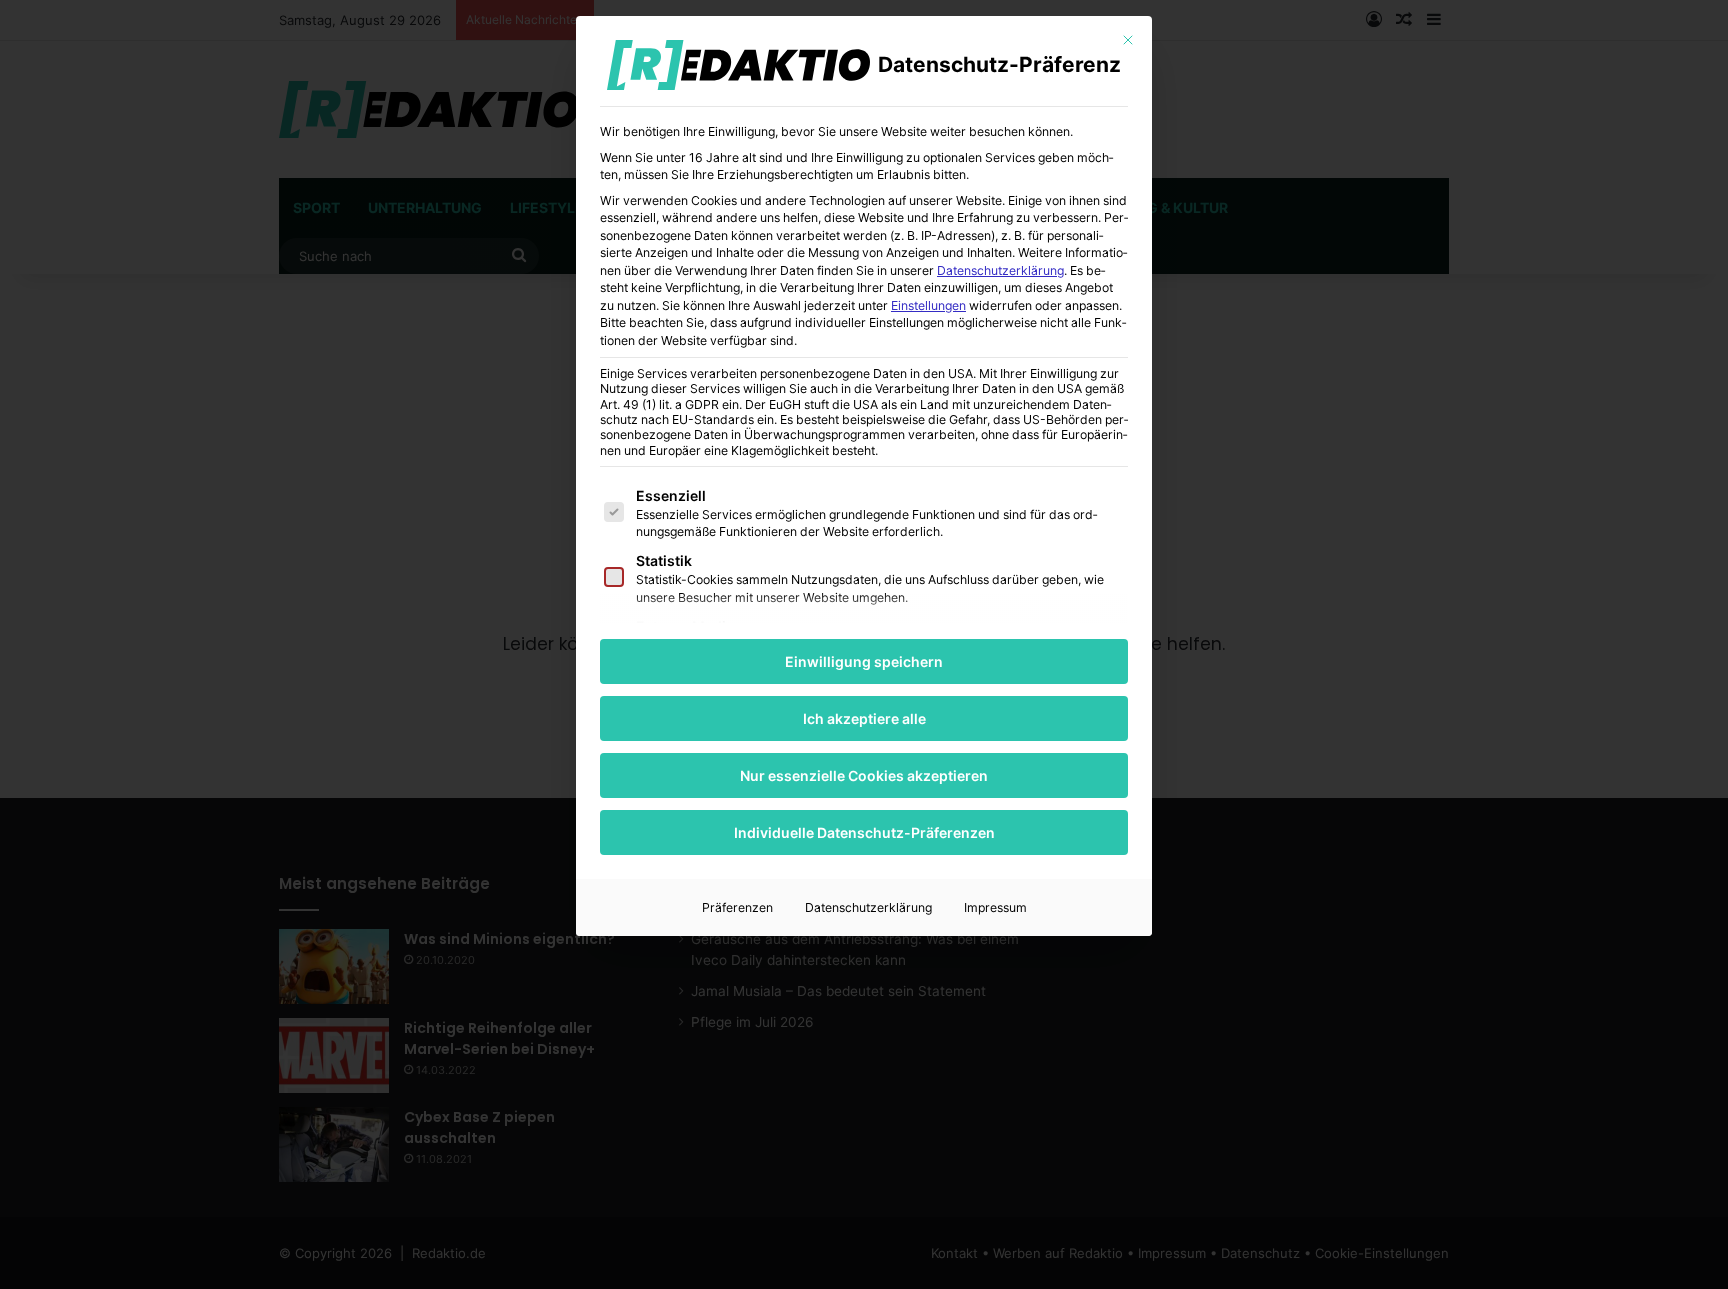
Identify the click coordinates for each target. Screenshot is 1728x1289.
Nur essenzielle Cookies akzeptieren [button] (864, 775)
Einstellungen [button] (928, 305)
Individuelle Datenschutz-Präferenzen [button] (864, 832)
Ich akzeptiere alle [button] (864, 718)
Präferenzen (737, 907)
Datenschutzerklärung (1000, 270)
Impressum (995, 907)
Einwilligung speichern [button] (864, 661)
